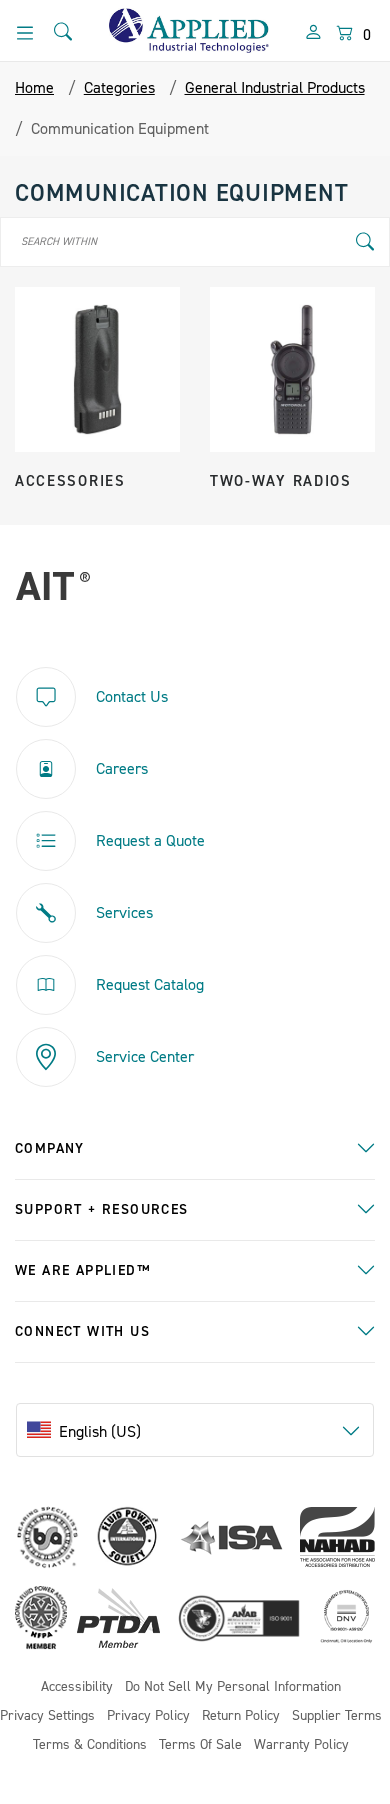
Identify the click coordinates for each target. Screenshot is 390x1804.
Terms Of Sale (200, 1745)
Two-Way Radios (281, 481)
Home (34, 88)
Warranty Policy (301, 1745)
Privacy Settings (47, 1716)
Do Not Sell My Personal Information (233, 1687)
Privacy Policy (148, 1716)
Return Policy (241, 1716)
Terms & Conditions (90, 1745)
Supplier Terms (337, 1716)
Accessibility (77, 1687)
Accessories (70, 481)
